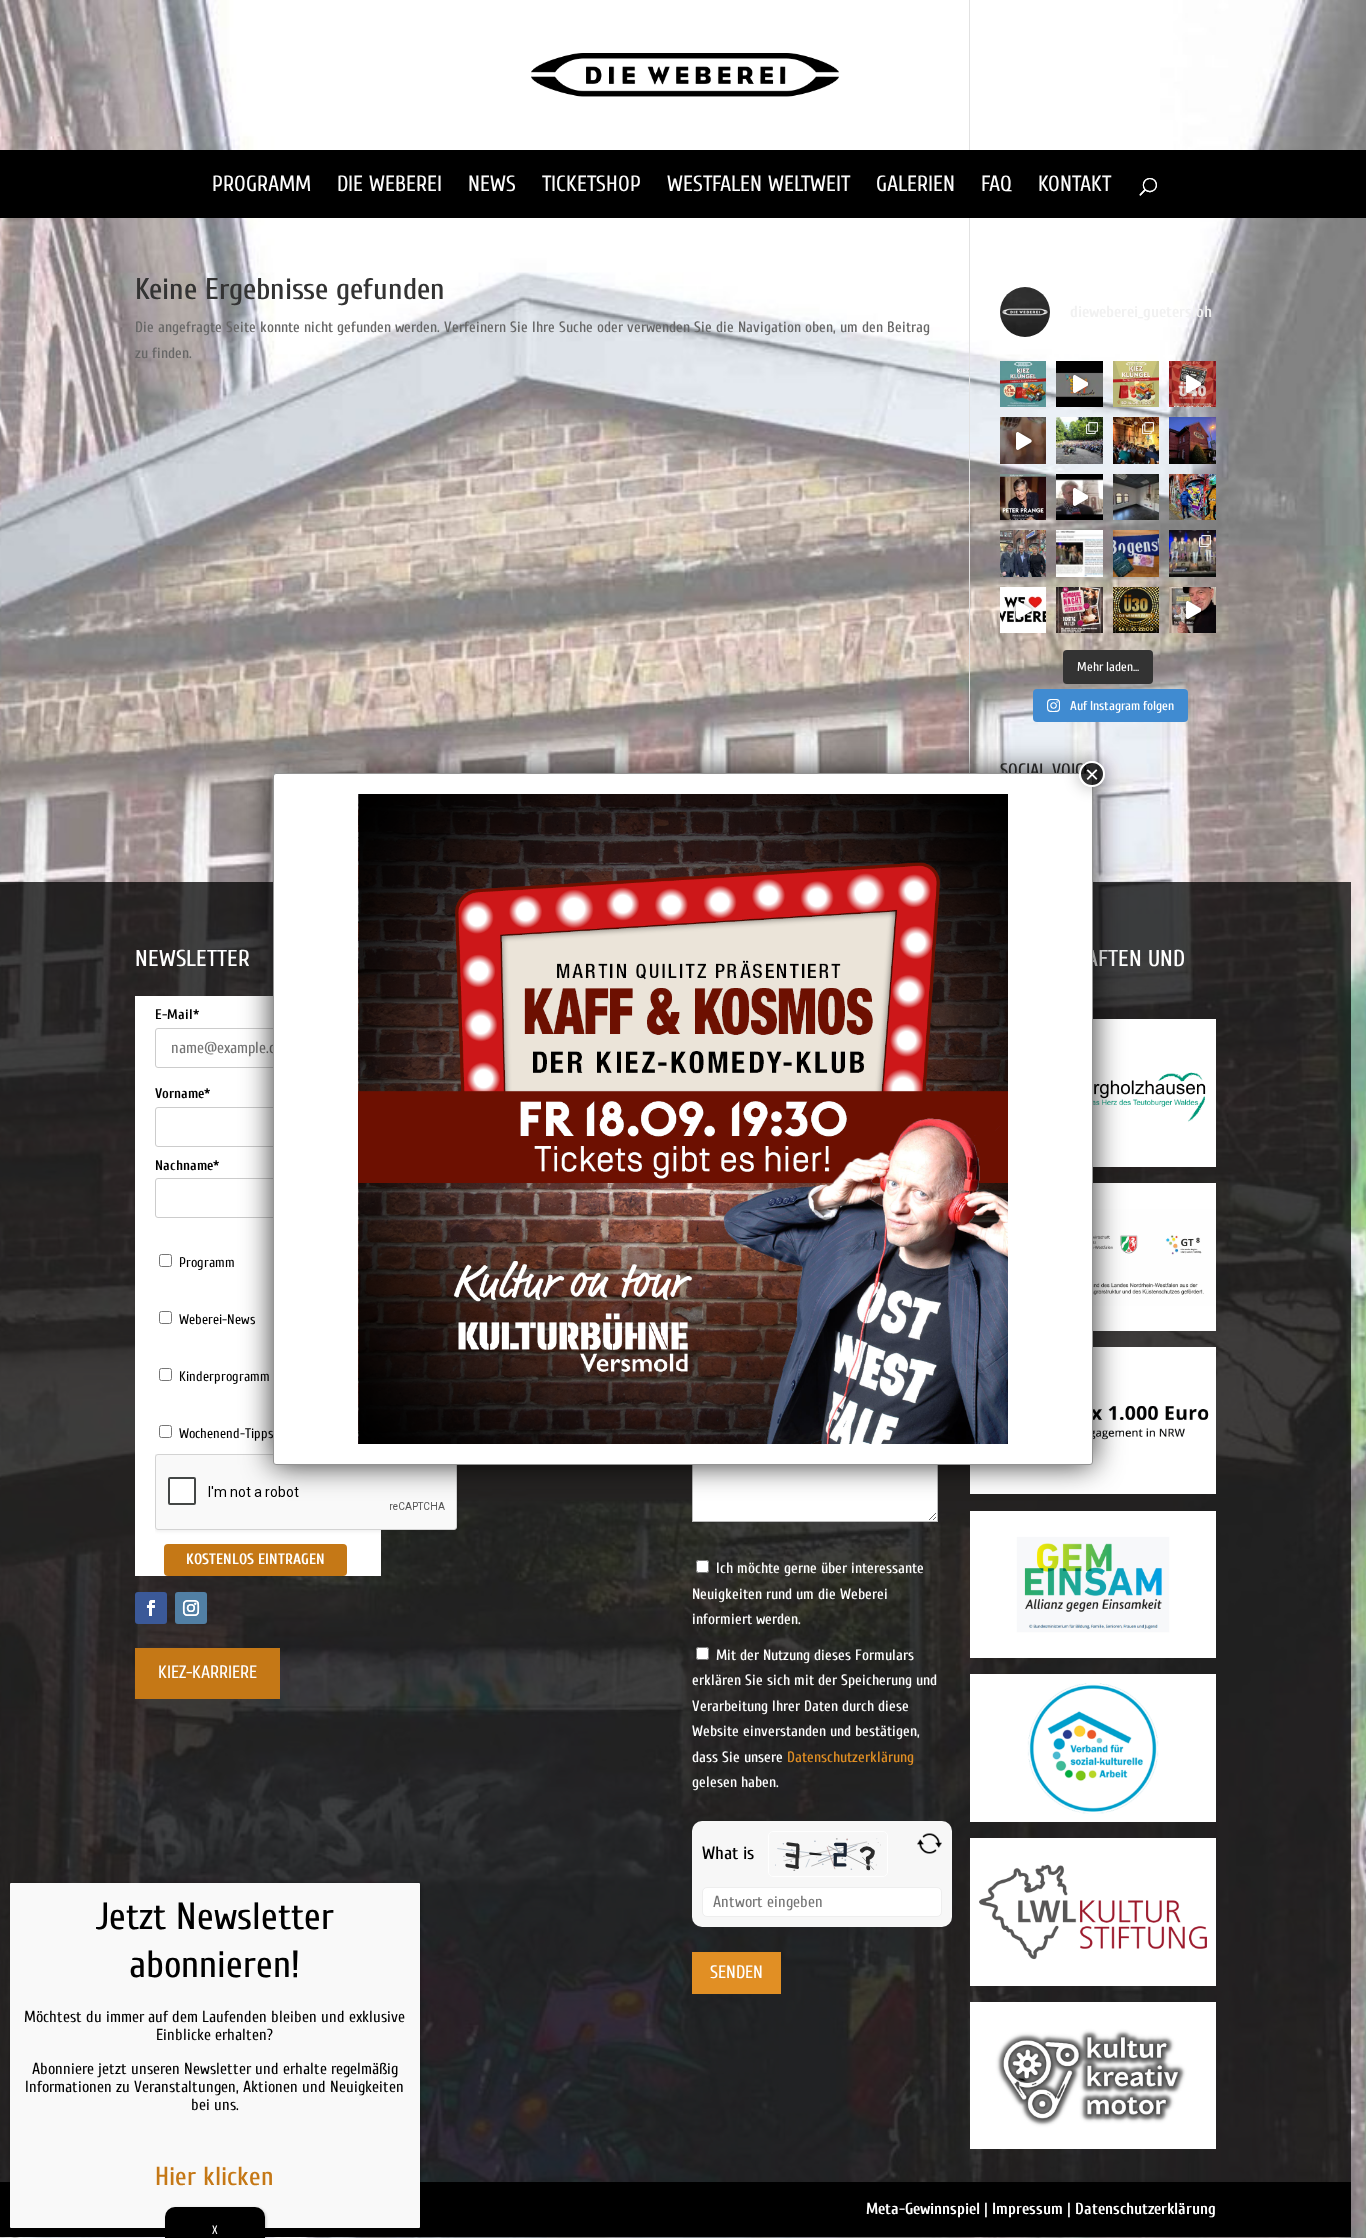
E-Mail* (177, 1014)
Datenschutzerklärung (850, 1757)
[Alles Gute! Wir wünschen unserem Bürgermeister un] (1023, 553)
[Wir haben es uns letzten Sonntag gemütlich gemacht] (1136, 440)
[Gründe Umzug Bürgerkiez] (1079, 497)
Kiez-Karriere (207, 1672)
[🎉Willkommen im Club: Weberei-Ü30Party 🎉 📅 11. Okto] (1136, 610)
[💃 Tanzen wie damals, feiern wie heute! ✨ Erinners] (1192, 384)
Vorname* (182, 1093)
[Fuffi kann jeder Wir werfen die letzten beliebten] (1136, 553)
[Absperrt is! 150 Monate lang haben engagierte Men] (1192, 497)
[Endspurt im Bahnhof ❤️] (1192, 440)
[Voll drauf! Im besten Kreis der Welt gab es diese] (1079, 553)
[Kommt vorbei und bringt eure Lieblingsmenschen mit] (1023, 440)
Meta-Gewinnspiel (923, 2209)
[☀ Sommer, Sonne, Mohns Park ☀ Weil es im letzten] (1079, 440)
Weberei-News (217, 1319)
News (492, 187)
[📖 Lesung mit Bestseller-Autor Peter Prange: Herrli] (1023, 497)
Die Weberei (389, 187)
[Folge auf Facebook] (151, 1608)
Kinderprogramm (224, 1376)
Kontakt (1074, 187)
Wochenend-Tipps (226, 1433)
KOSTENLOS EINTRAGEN (255, 1559)
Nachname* (187, 1165)
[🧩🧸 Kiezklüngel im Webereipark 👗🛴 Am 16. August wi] (1136, 384)
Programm (261, 187)
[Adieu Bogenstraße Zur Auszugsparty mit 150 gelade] (1192, 553)
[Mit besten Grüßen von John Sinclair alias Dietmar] (1192, 610)
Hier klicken (214, 2177)
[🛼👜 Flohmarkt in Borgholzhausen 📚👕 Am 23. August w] (1023, 384)
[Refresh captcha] (929, 1843)
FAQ (996, 187)
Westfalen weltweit (758, 187)
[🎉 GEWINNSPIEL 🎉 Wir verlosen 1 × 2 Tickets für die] (1079, 610)
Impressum (1027, 2209)
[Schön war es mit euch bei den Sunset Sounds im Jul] (1079, 384)
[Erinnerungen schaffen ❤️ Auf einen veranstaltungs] (1023, 610)
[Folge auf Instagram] (191, 1608)
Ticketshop (591, 187)
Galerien (915, 187)
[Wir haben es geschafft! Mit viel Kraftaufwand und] (1136, 497)
